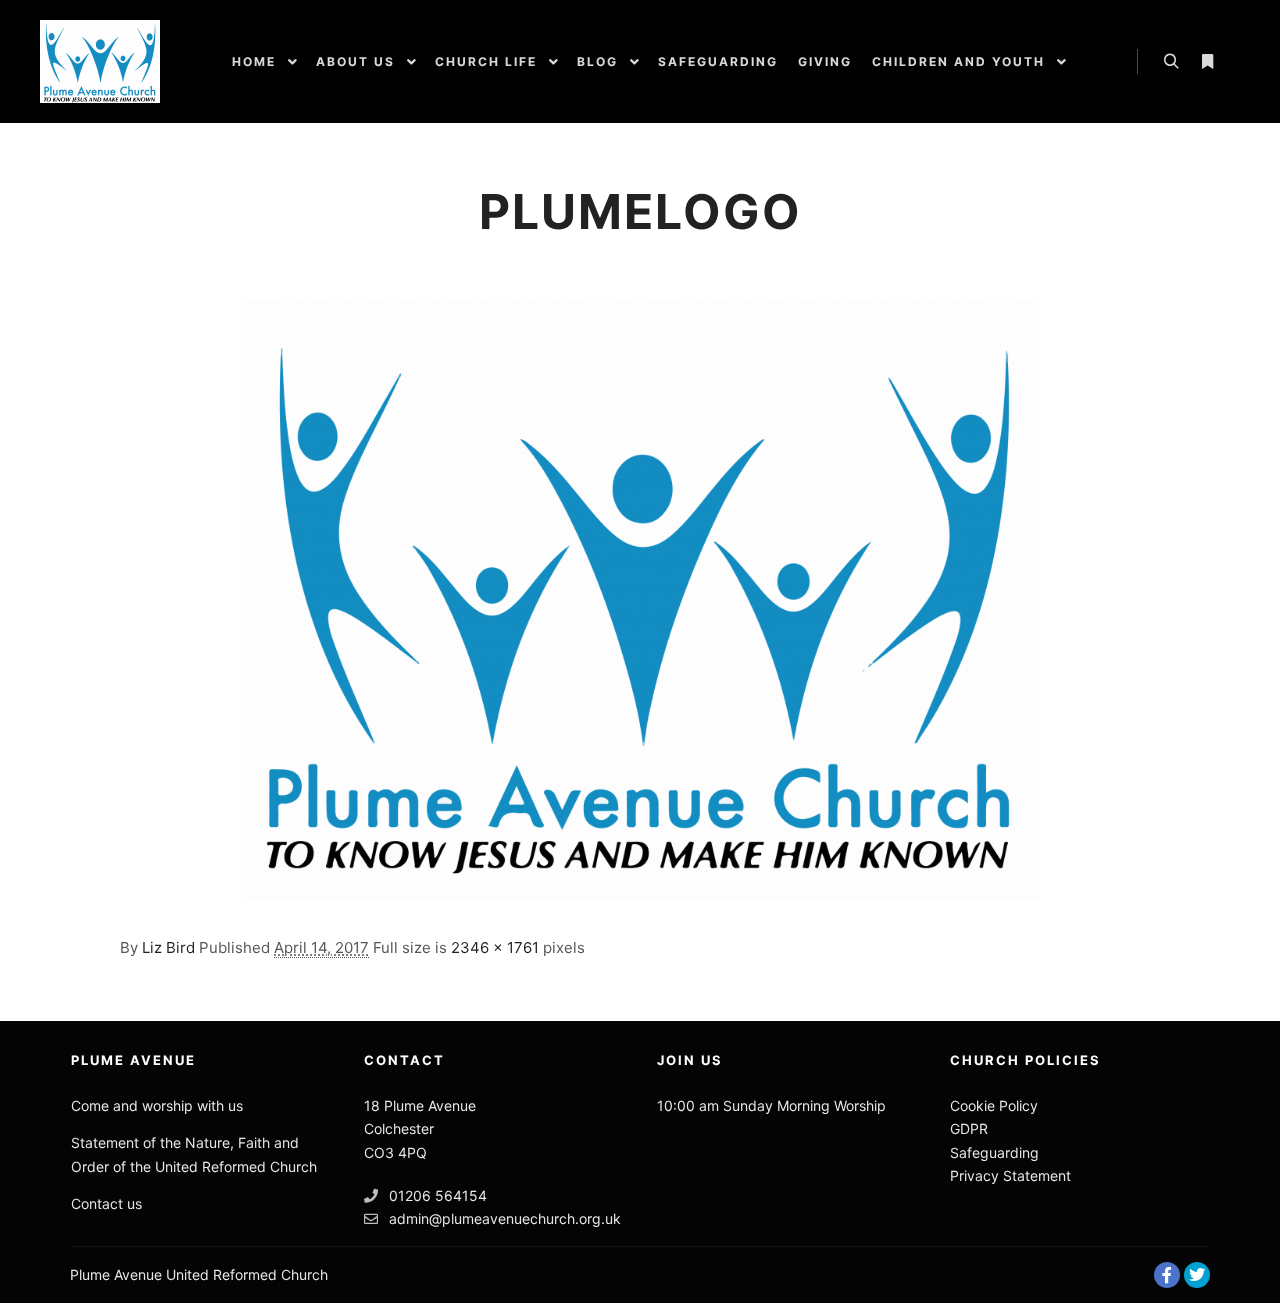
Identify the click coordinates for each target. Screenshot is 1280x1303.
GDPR (969, 1128)
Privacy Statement (1010, 1175)
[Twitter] (1197, 1275)
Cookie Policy (994, 1105)
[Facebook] (1167, 1275)
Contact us (106, 1203)
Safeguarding (994, 1152)
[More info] (1207, 62)
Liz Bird (168, 947)
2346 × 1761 (495, 947)
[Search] (1171, 62)
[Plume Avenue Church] (100, 61)
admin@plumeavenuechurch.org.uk (505, 1218)
